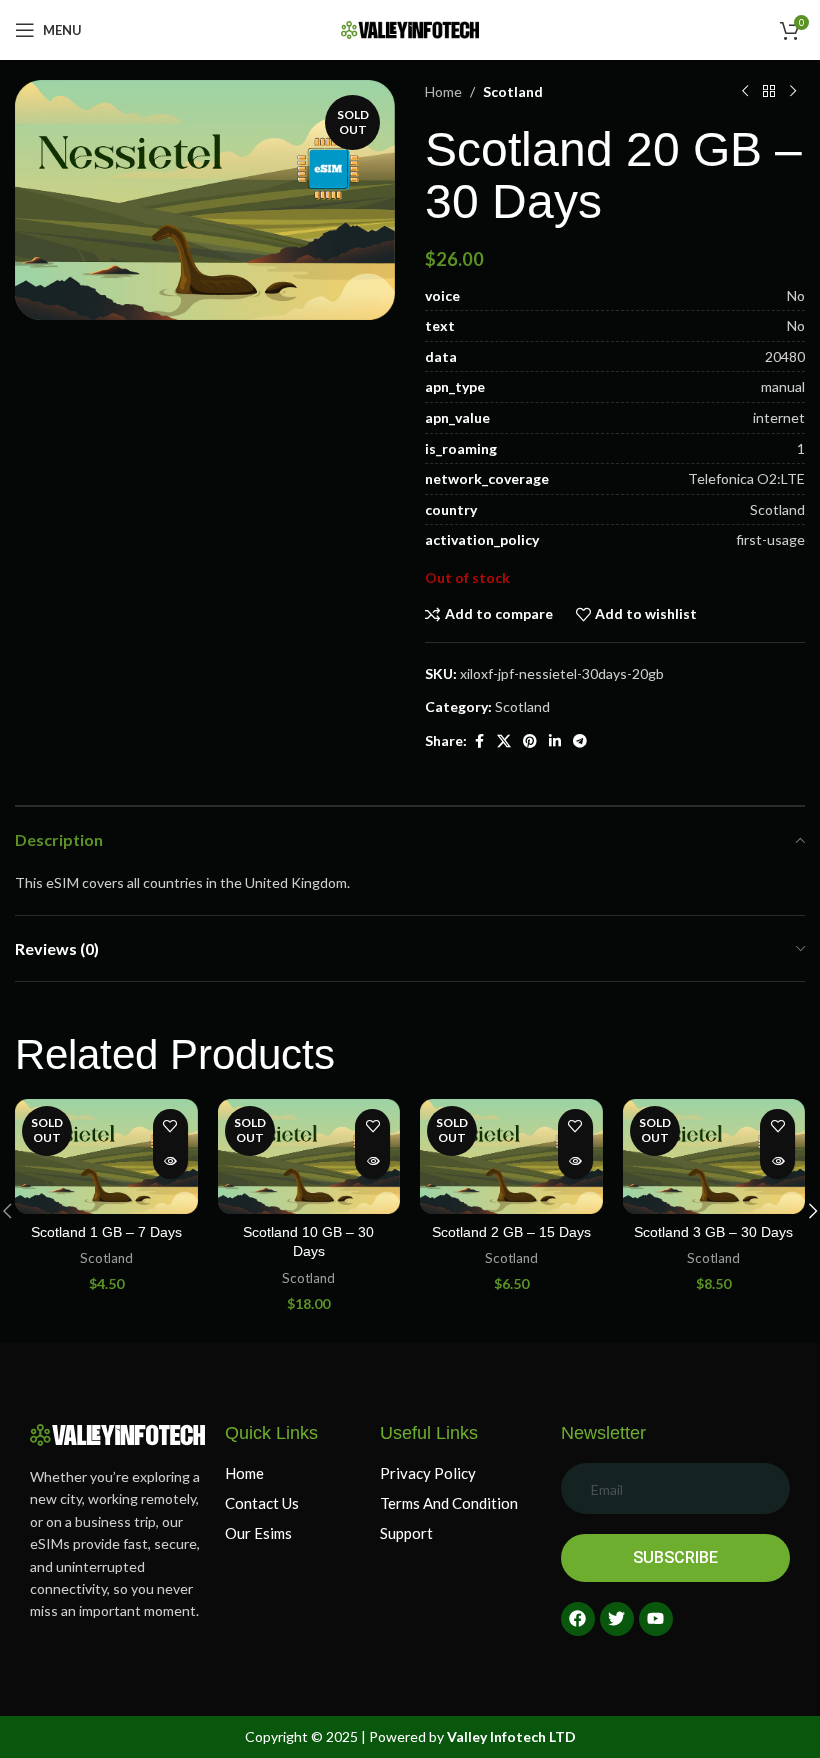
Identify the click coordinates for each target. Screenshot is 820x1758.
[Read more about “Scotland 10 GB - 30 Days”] (372, 1161)
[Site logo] (410, 28)
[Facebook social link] (479, 741)
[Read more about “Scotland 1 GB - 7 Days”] (170, 1161)
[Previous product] (745, 92)
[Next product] (793, 92)
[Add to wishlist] (170, 1126)
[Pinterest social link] (530, 741)
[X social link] (504, 741)
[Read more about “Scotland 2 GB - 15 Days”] (575, 1161)
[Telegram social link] (580, 741)
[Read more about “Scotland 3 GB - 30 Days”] (777, 1161)
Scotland (513, 91)
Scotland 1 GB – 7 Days (106, 1232)
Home (443, 91)
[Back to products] (769, 92)
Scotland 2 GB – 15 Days (511, 1232)
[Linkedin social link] (555, 741)
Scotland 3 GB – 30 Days (713, 1232)
